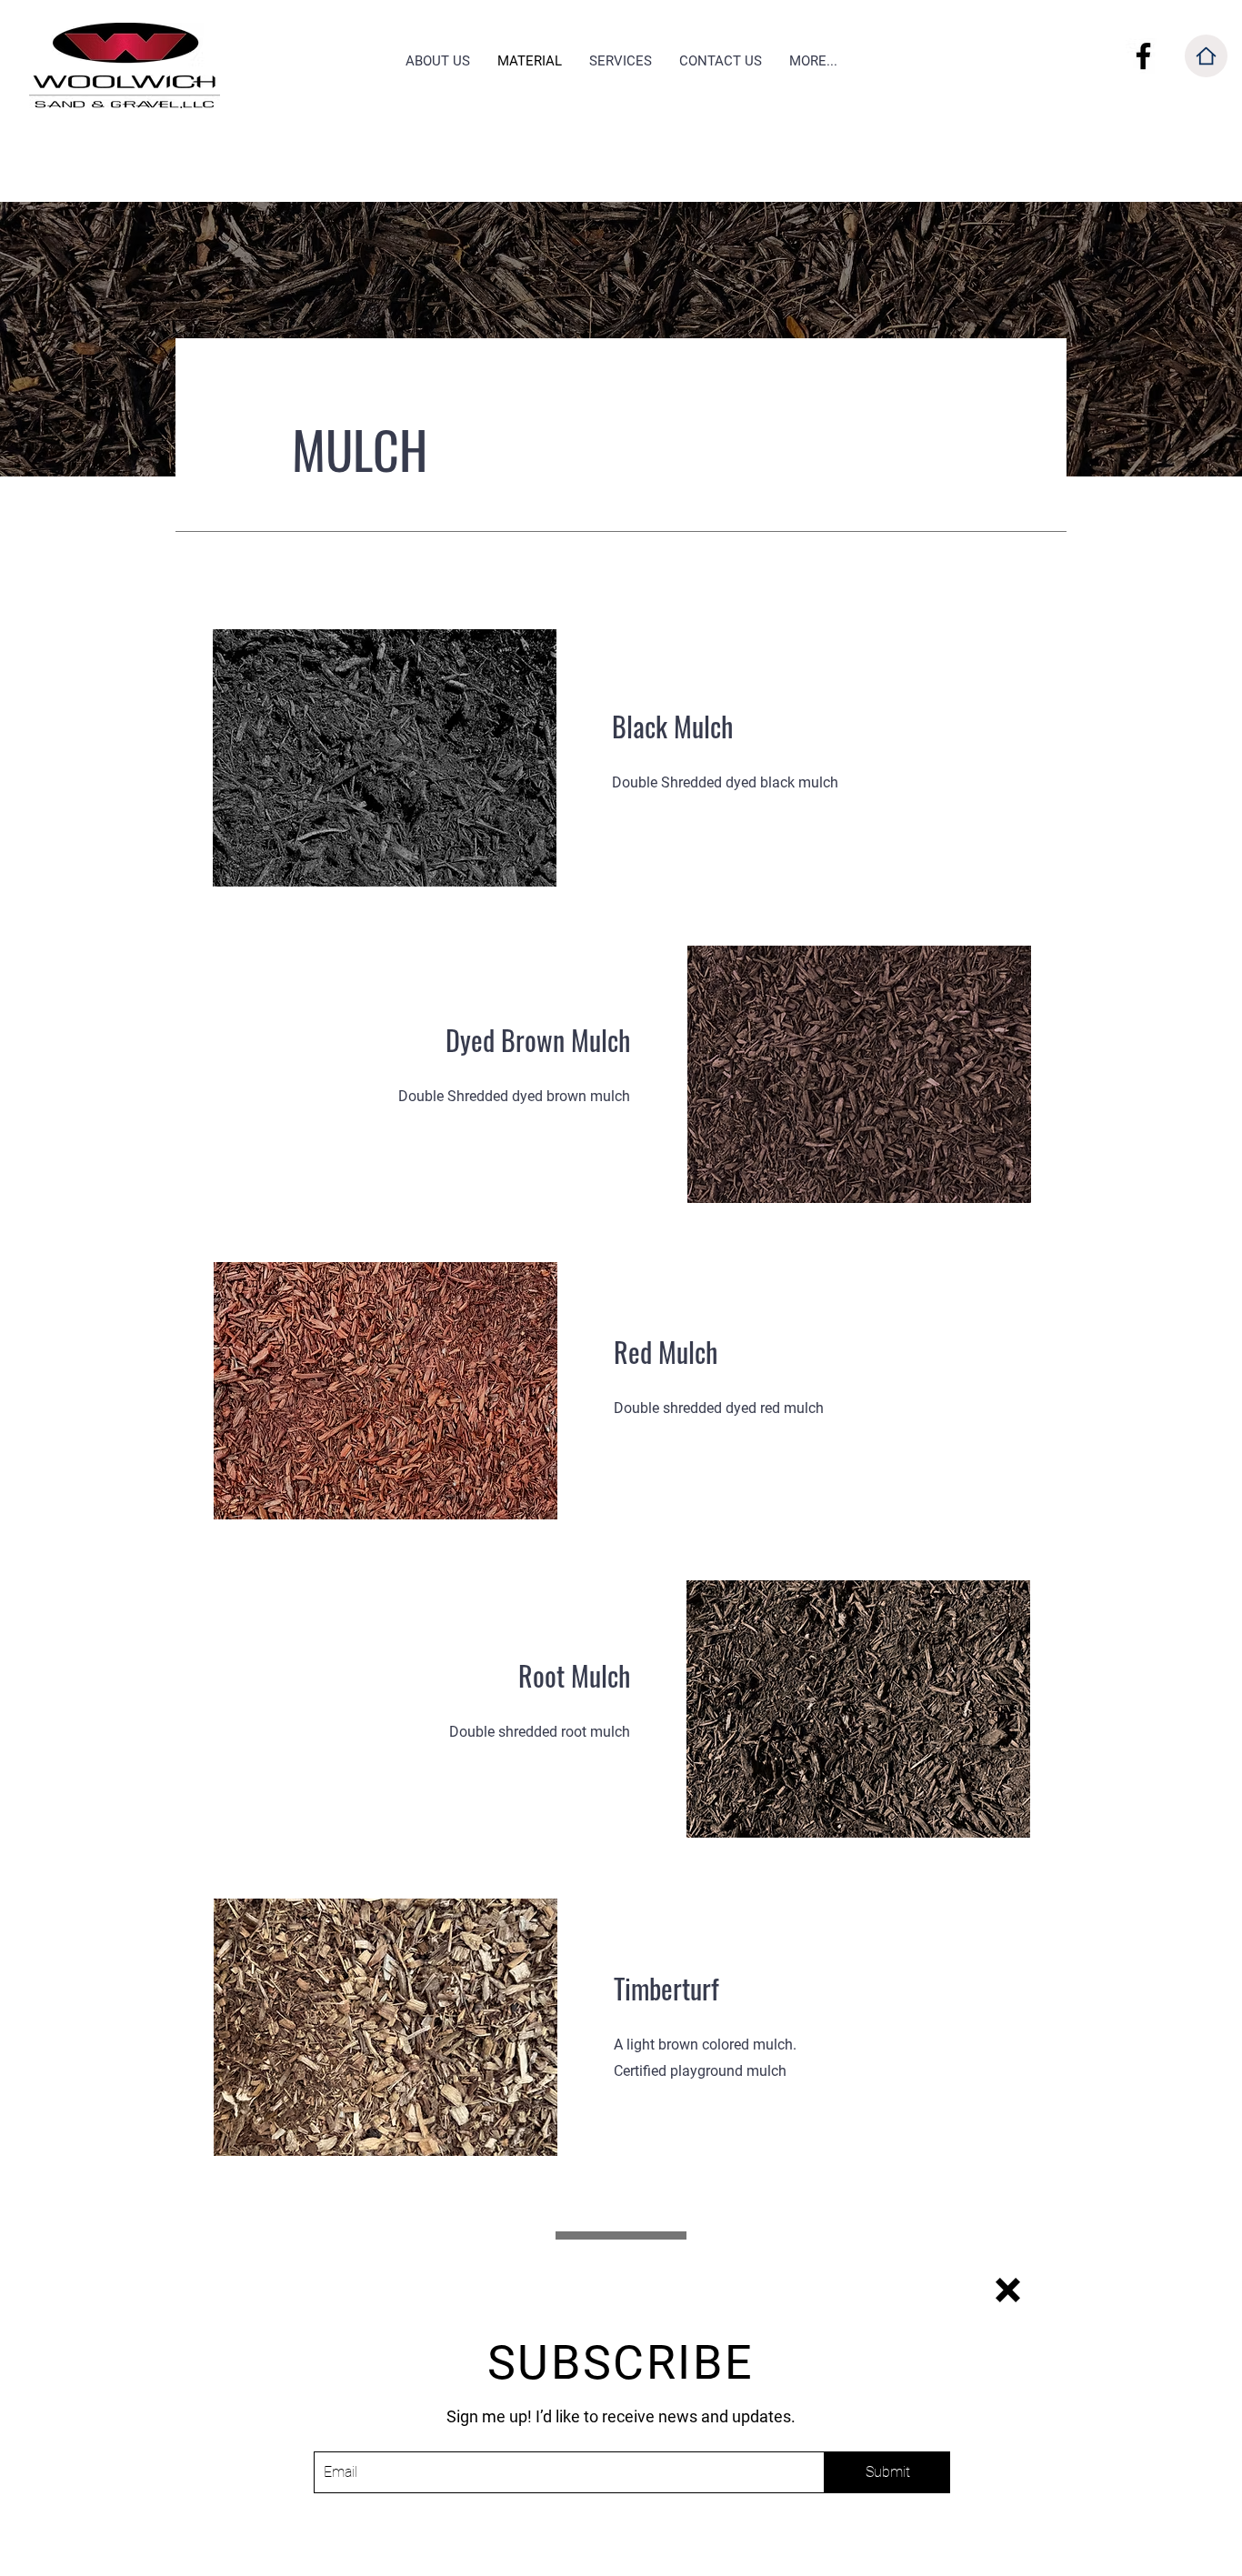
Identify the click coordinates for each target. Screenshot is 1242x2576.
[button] (1008, 2290)
